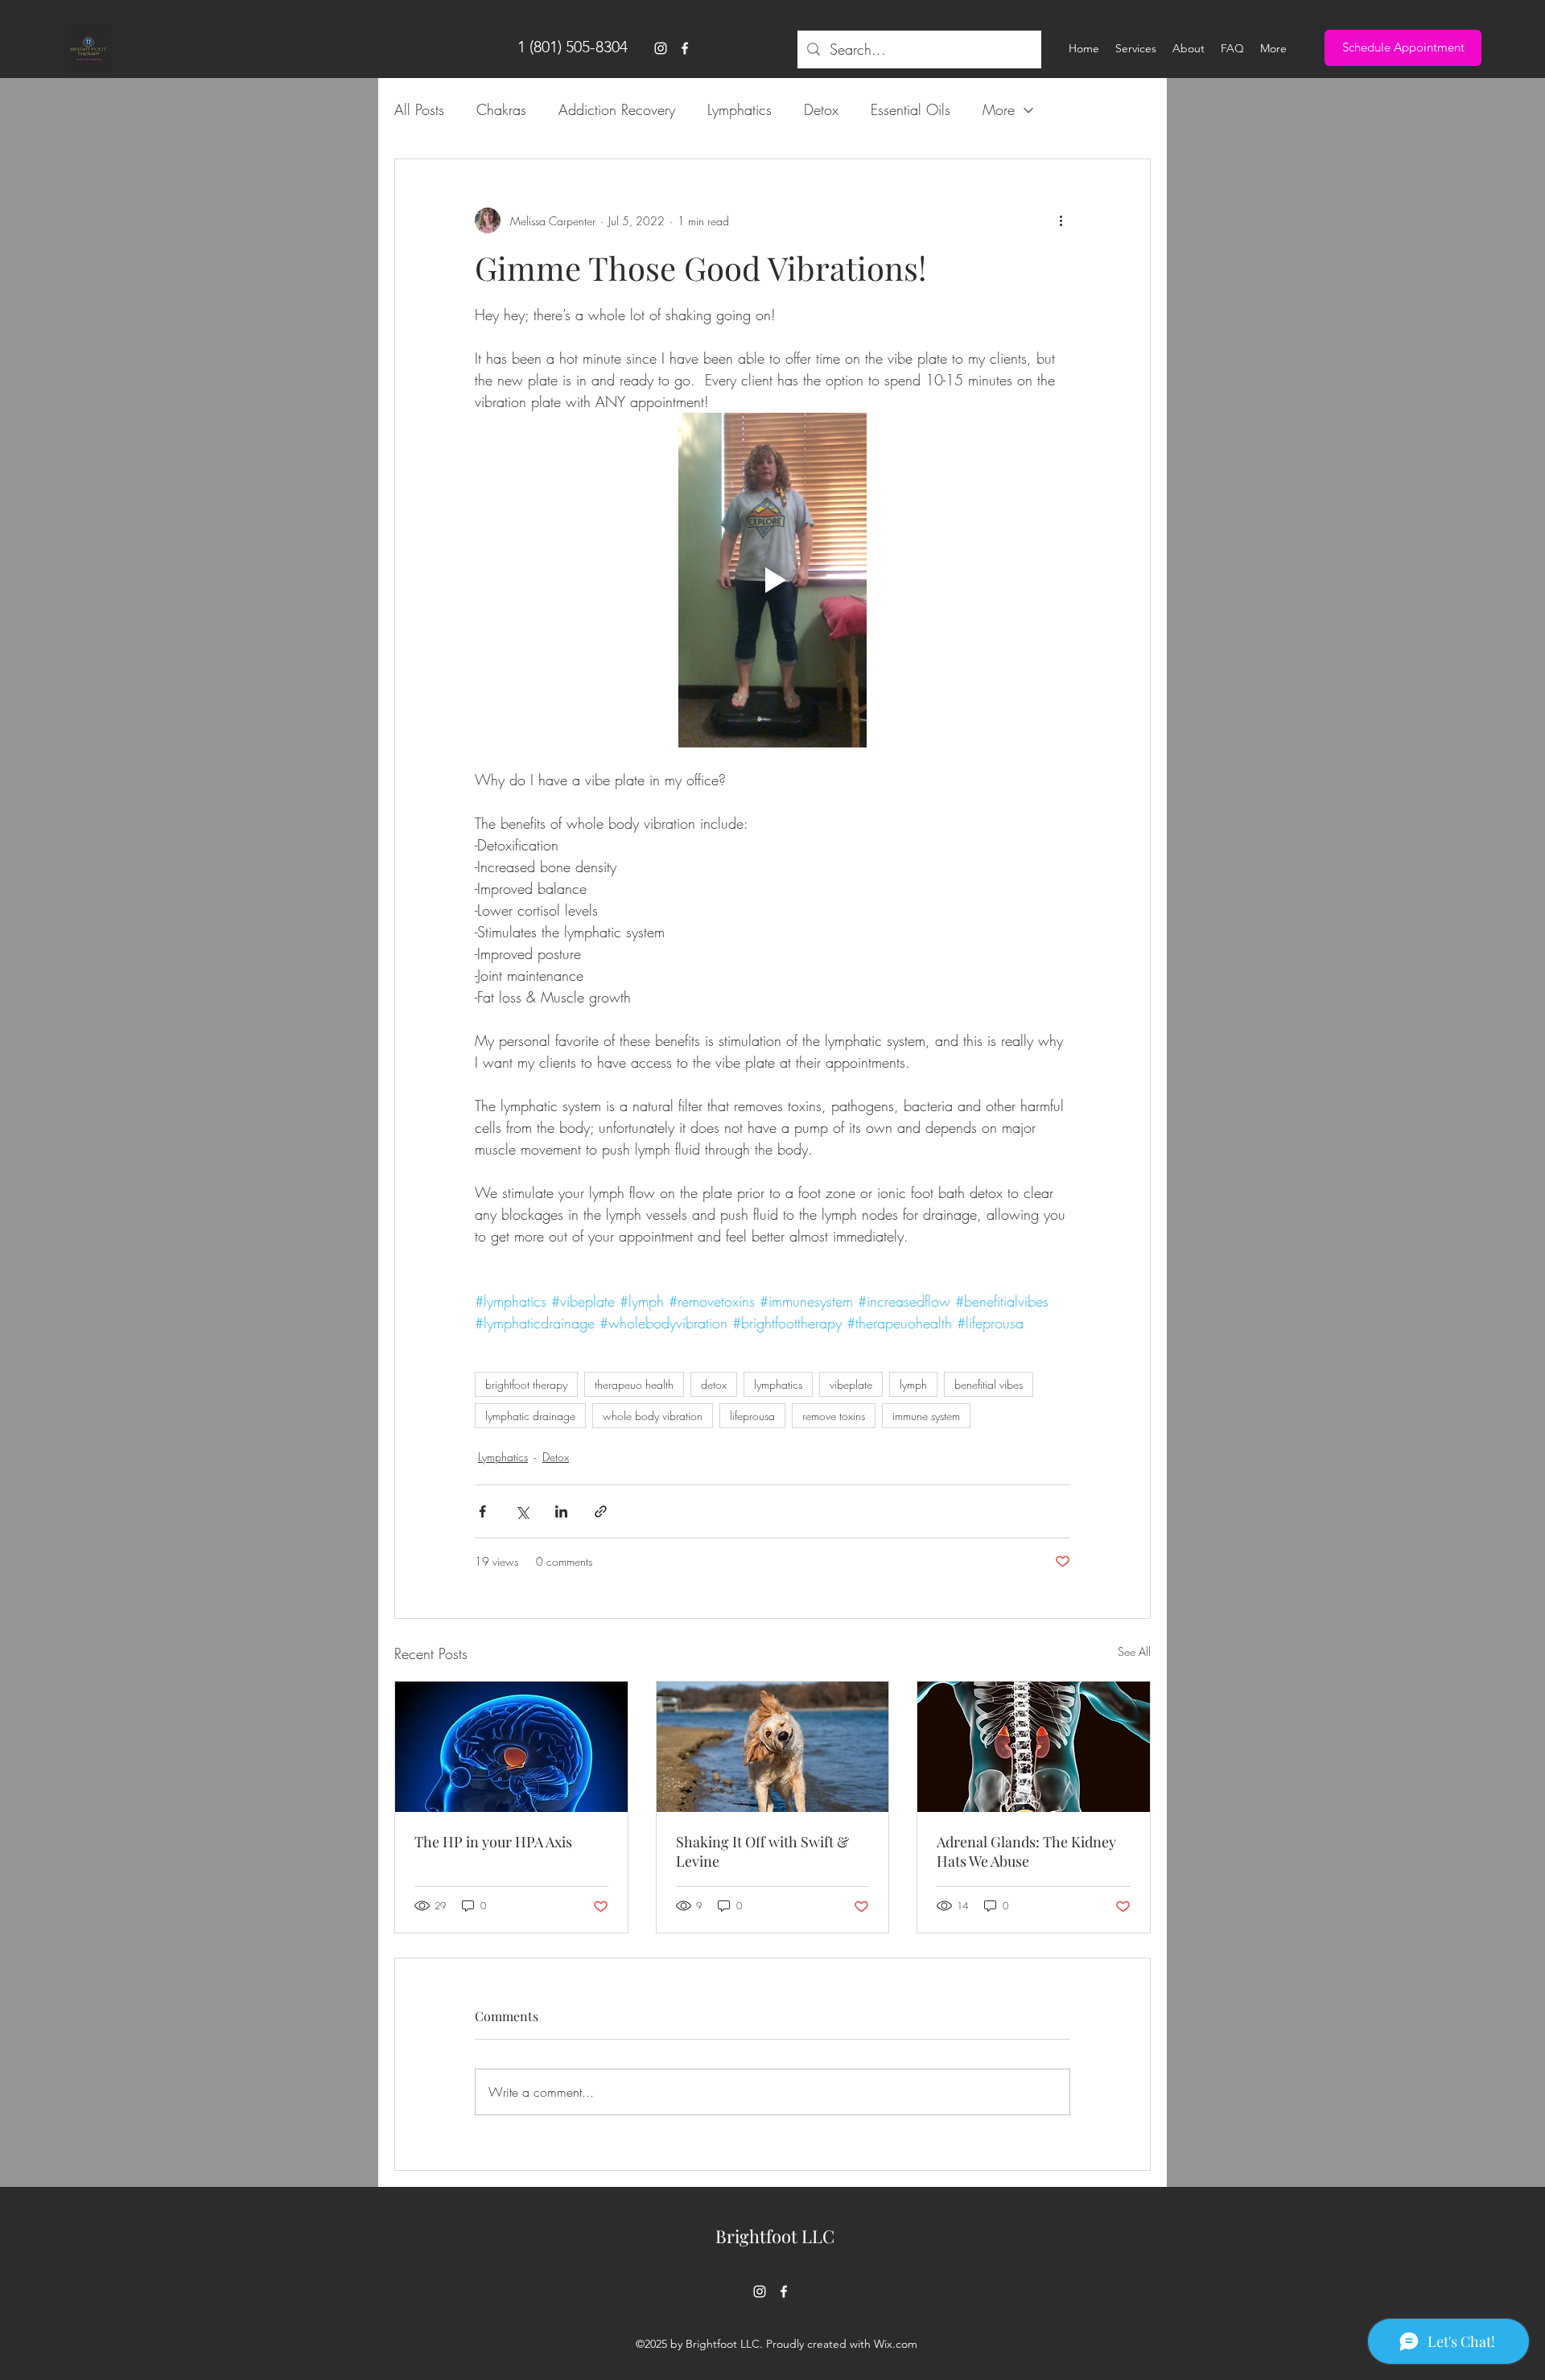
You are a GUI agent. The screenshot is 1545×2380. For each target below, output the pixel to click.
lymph (913, 1384)
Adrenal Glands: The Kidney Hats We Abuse (1026, 1851)
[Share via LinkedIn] (561, 1511)
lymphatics (778, 1384)
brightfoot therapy (526, 1384)
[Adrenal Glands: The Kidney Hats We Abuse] (1034, 1747)
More (999, 109)
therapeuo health (634, 1384)
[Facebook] (685, 48)
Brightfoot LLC (775, 2236)
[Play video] (772, 580)
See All (1134, 1651)
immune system (926, 1416)
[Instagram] (661, 48)
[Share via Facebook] (482, 1511)
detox (714, 1384)
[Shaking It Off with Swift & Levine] (773, 1747)
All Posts (419, 109)
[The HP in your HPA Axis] (511, 1747)
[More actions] (1061, 220)
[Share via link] (601, 1511)
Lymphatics (740, 109)
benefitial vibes (989, 1384)
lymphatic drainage (530, 1416)
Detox (821, 109)
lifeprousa (752, 1416)
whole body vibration (653, 1416)
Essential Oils (911, 109)
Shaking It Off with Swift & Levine (762, 1851)
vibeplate (851, 1384)
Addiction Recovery (617, 109)
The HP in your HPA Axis (493, 1842)
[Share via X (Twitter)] (522, 1511)
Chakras (501, 109)
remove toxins (834, 1416)
